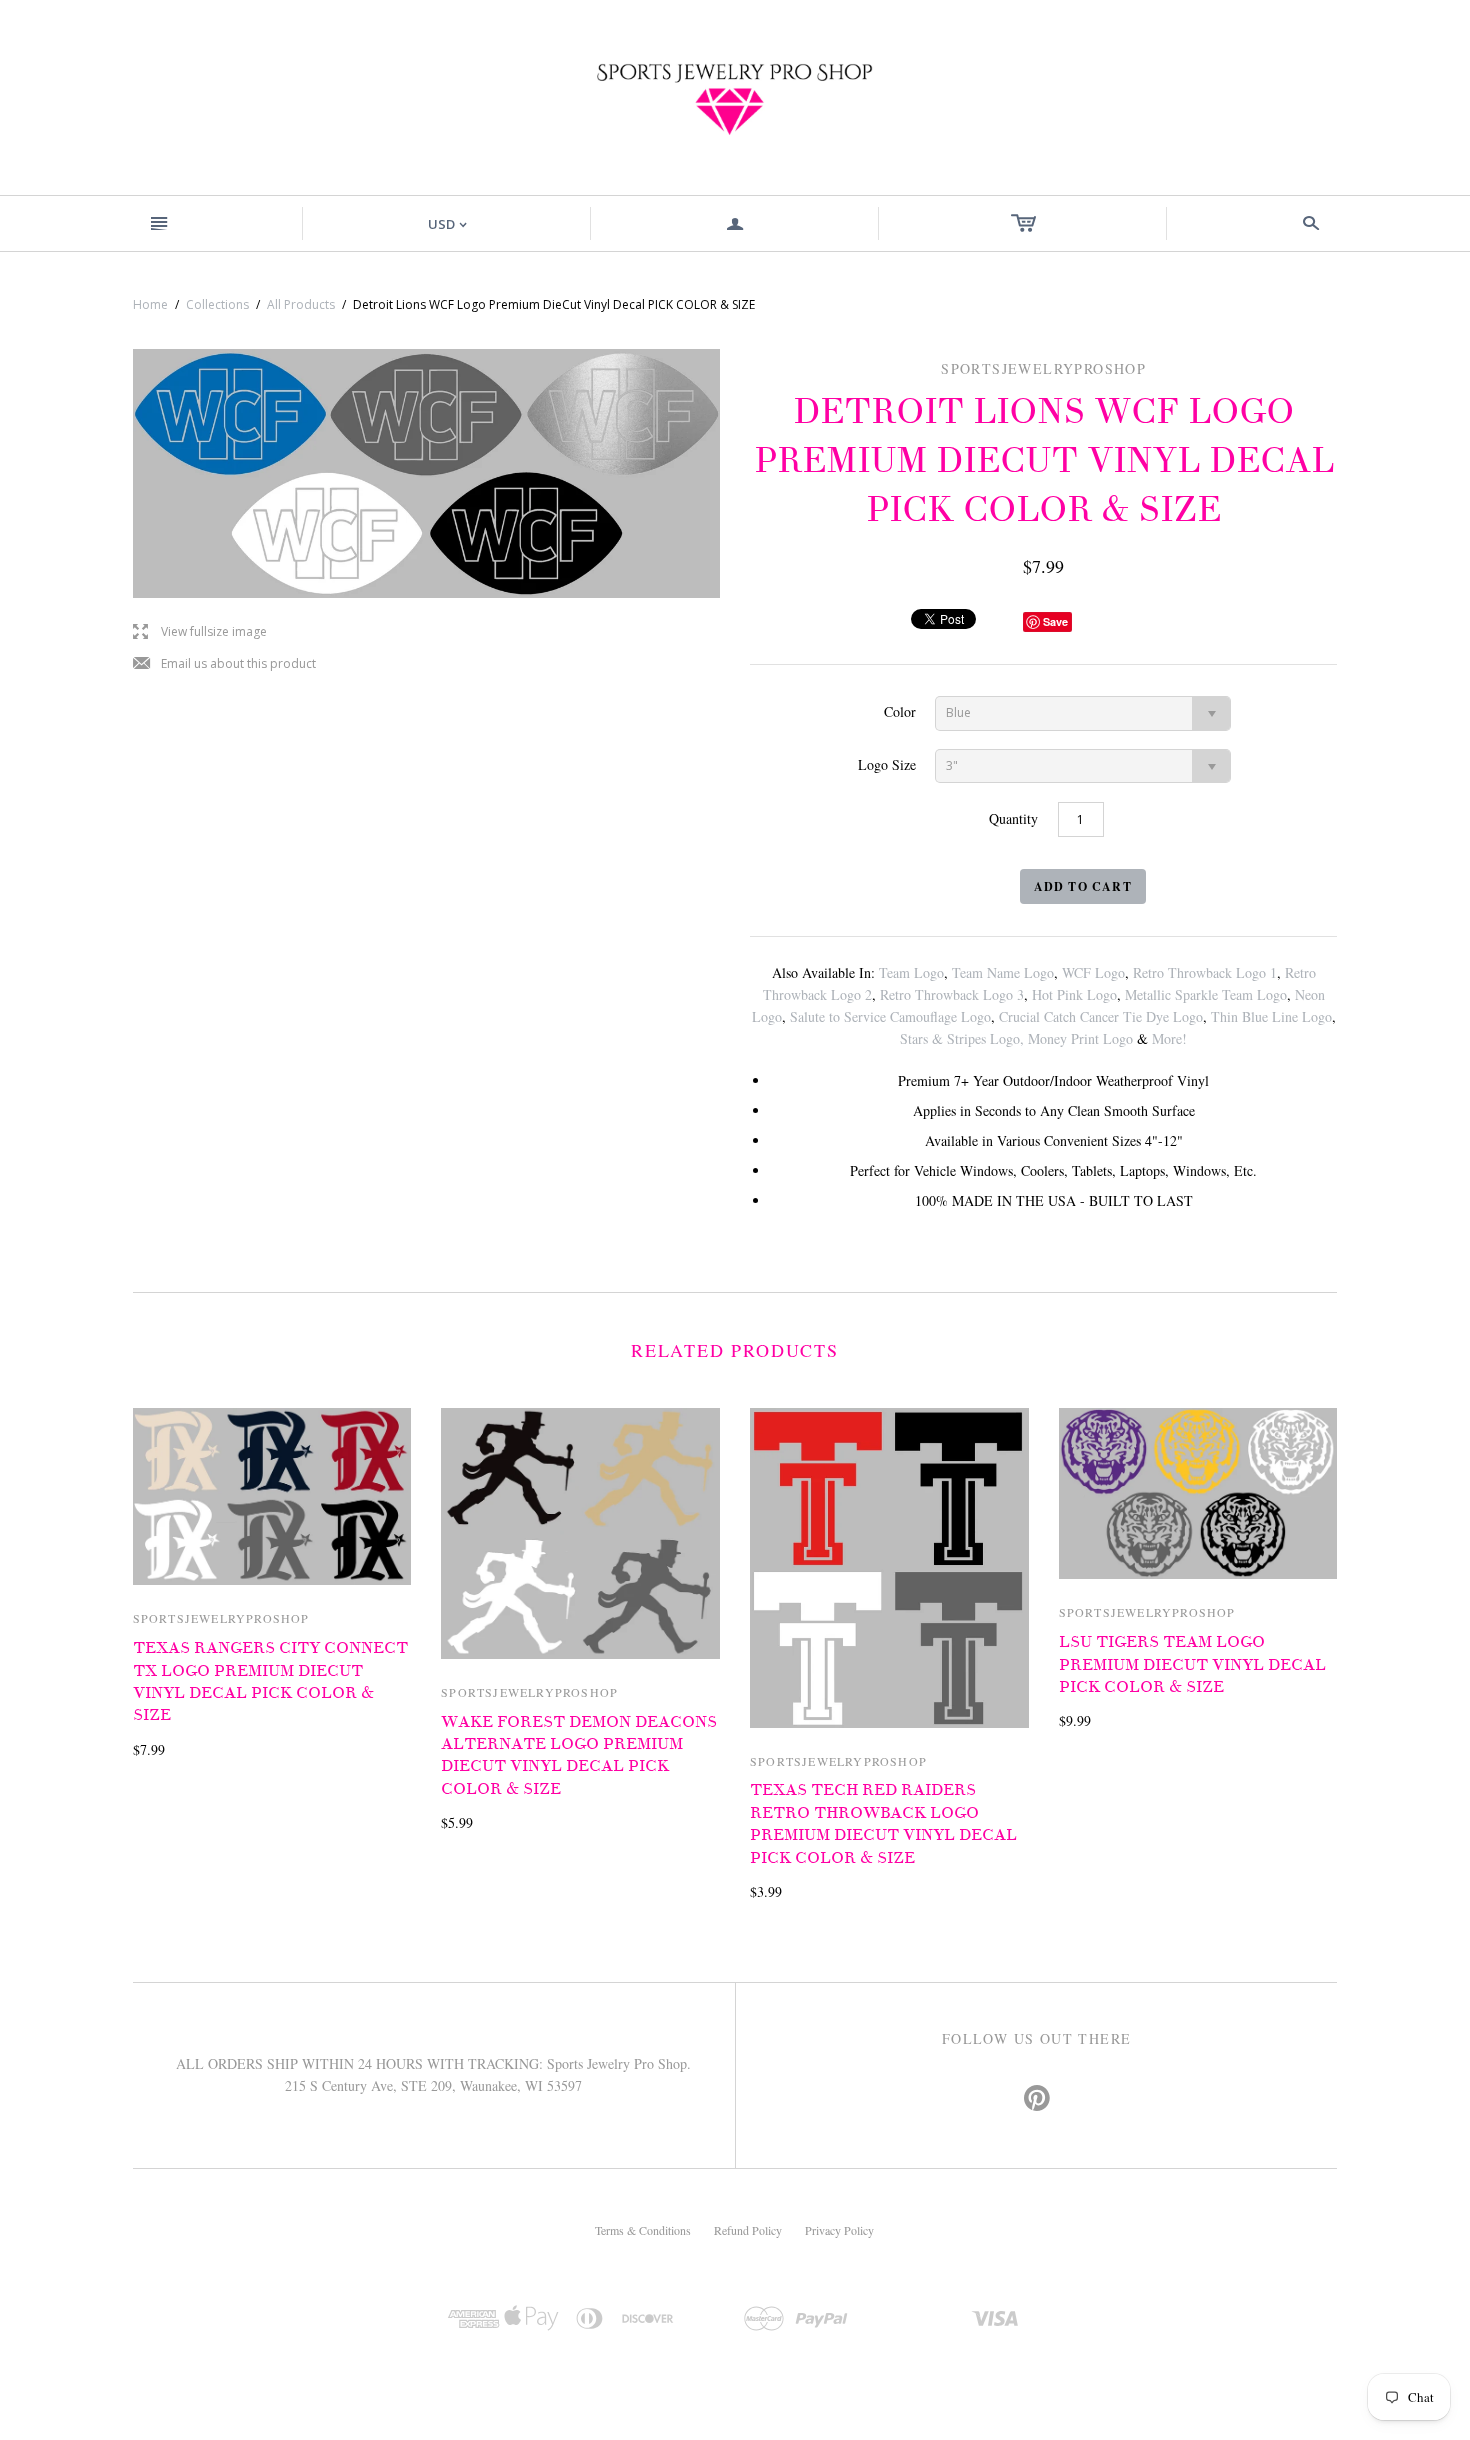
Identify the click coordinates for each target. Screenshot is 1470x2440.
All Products (301, 304)
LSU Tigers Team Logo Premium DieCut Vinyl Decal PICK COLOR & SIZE (1192, 1664)
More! (1169, 1038)
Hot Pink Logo (1074, 994)
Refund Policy (748, 2230)
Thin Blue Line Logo (1271, 1016)
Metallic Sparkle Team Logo (1206, 994)
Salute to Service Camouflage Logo (890, 1016)
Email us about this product (224, 664)
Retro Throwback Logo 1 (1205, 972)
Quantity (1013, 818)
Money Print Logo (1080, 1038)
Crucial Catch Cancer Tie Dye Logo (1101, 1016)
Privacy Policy (839, 2230)
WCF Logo (1093, 972)
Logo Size (887, 764)
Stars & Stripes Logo (960, 1038)
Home (150, 304)
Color (900, 711)
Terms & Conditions (643, 2230)
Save (1055, 621)
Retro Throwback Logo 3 (952, 994)
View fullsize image (200, 632)
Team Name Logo (1003, 972)
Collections (217, 304)
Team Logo (911, 972)
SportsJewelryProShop (221, 1618)
